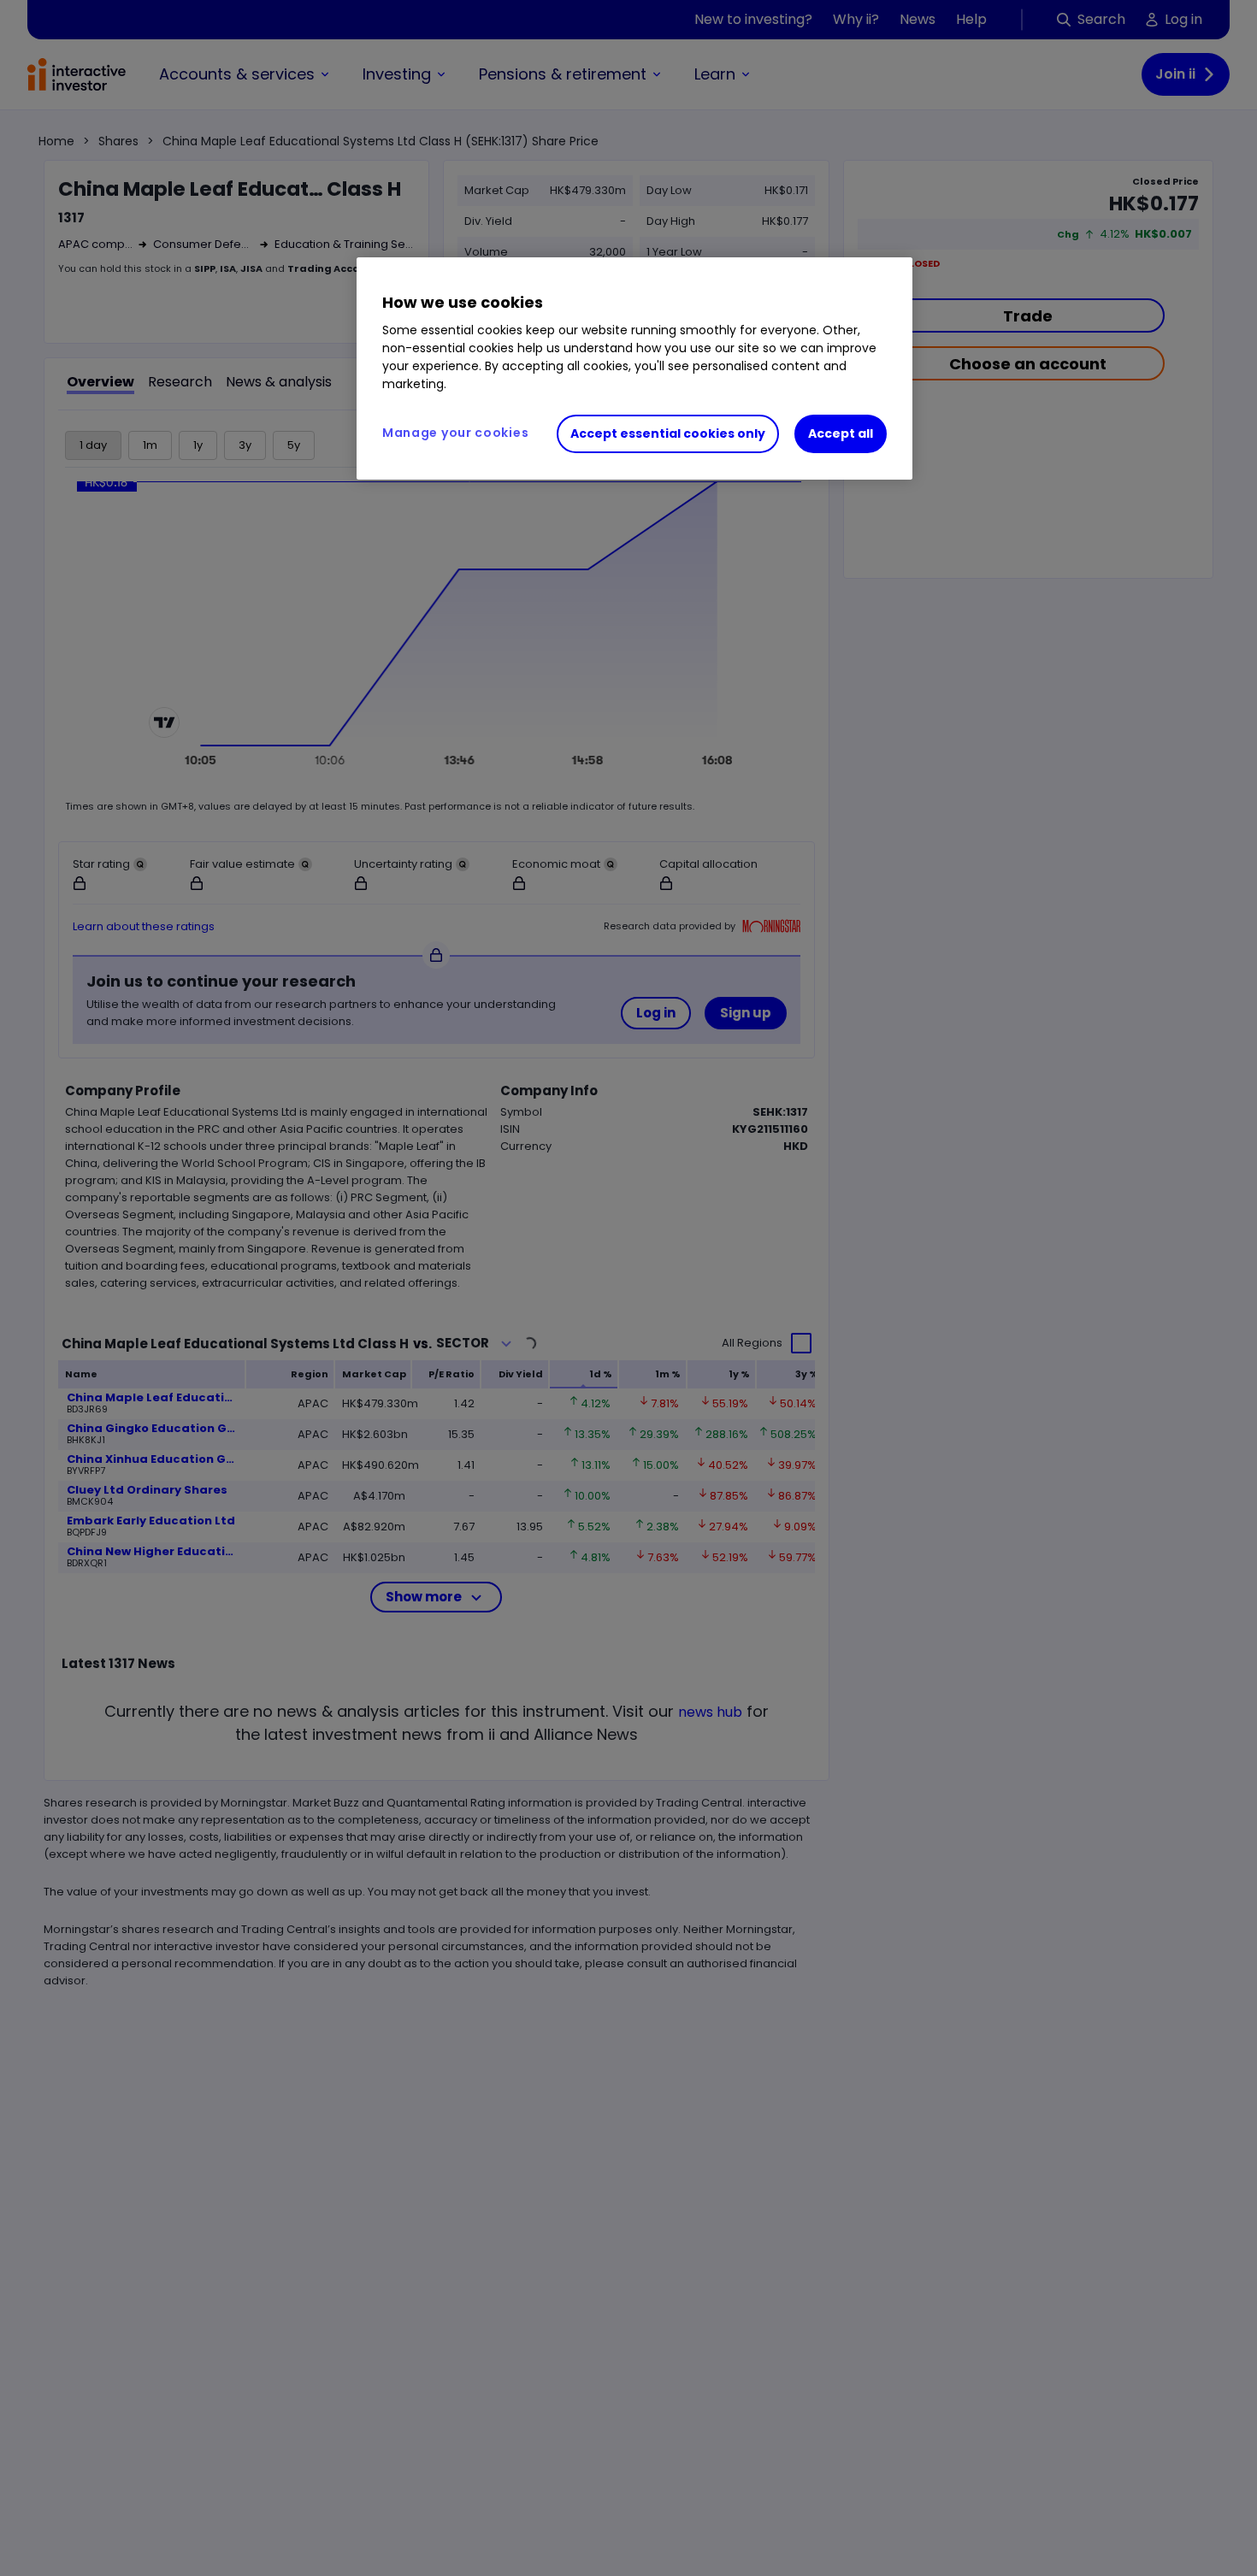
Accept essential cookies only (668, 433)
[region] (634, 368)
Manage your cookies (455, 433)
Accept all (841, 433)
